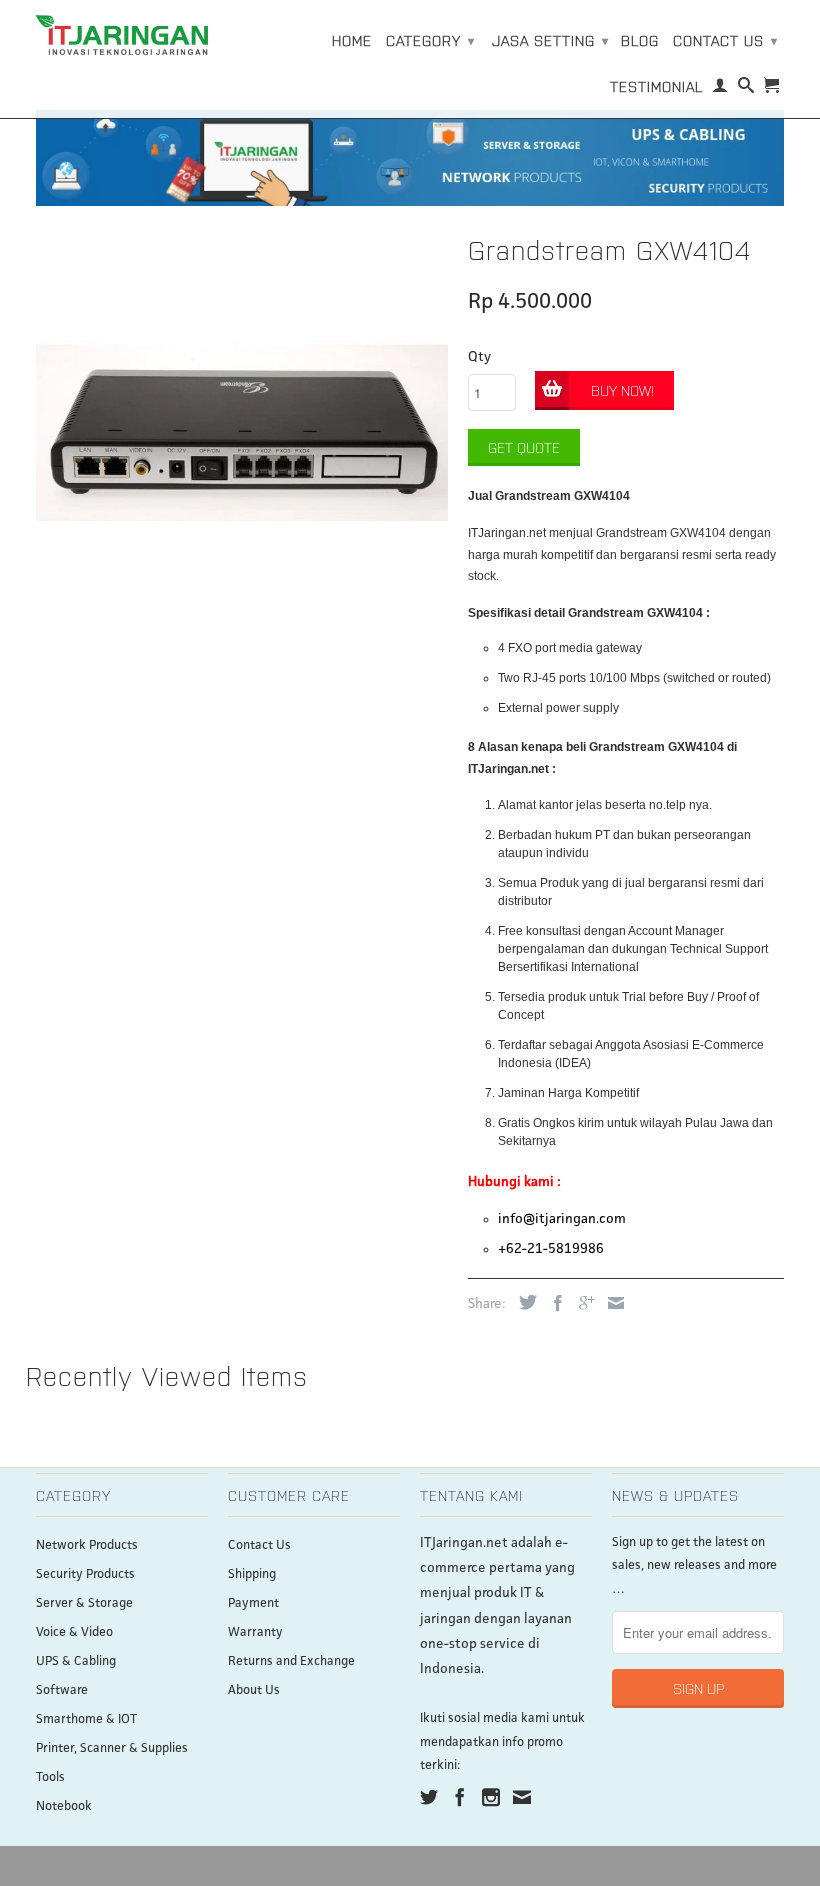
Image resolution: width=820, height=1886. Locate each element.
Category (430, 40)
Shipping (252, 1574)
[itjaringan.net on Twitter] (429, 1797)
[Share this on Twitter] (523, 1302)
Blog (640, 40)
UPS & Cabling (76, 1661)
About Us (254, 1690)
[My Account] (720, 89)
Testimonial (656, 86)
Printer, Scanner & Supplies (112, 1748)
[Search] (746, 89)
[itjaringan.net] (122, 35)
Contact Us (259, 1545)
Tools (50, 1777)
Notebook (64, 1806)
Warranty (255, 1632)
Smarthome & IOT (86, 1719)
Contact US (725, 40)
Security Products (85, 1574)
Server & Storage (84, 1603)
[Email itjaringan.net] (522, 1797)
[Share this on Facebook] (553, 1303)
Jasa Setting (550, 40)
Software (62, 1690)
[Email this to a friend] (611, 1303)
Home (352, 40)
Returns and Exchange (291, 1661)
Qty (479, 357)
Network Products (87, 1545)
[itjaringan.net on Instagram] (491, 1797)
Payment (253, 1603)
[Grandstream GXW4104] (242, 431)
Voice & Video (74, 1632)
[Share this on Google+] (582, 1303)
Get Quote (524, 447)
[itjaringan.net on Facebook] (460, 1797)
